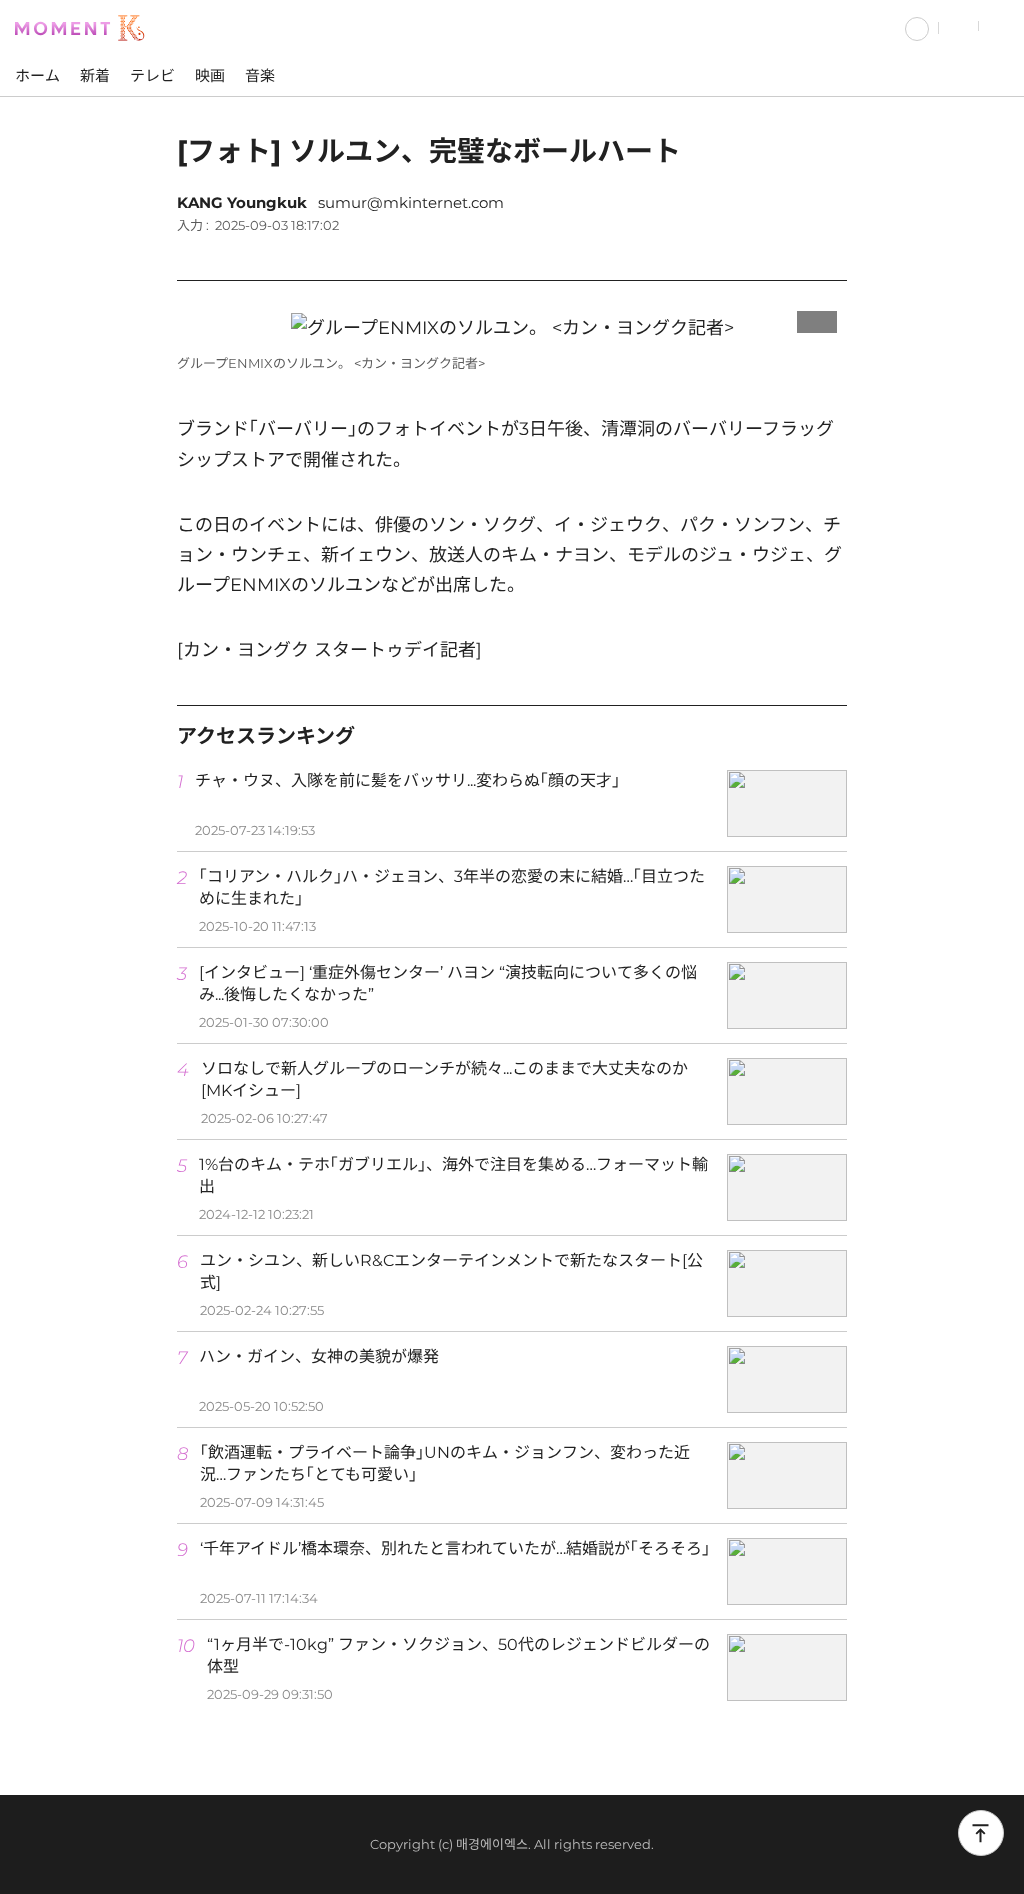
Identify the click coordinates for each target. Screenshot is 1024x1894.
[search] (959, 26)
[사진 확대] (817, 317)
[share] (827, 253)
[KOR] (917, 26)
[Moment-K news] (85, 26)
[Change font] (777, 253)
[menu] (1001, 26)
